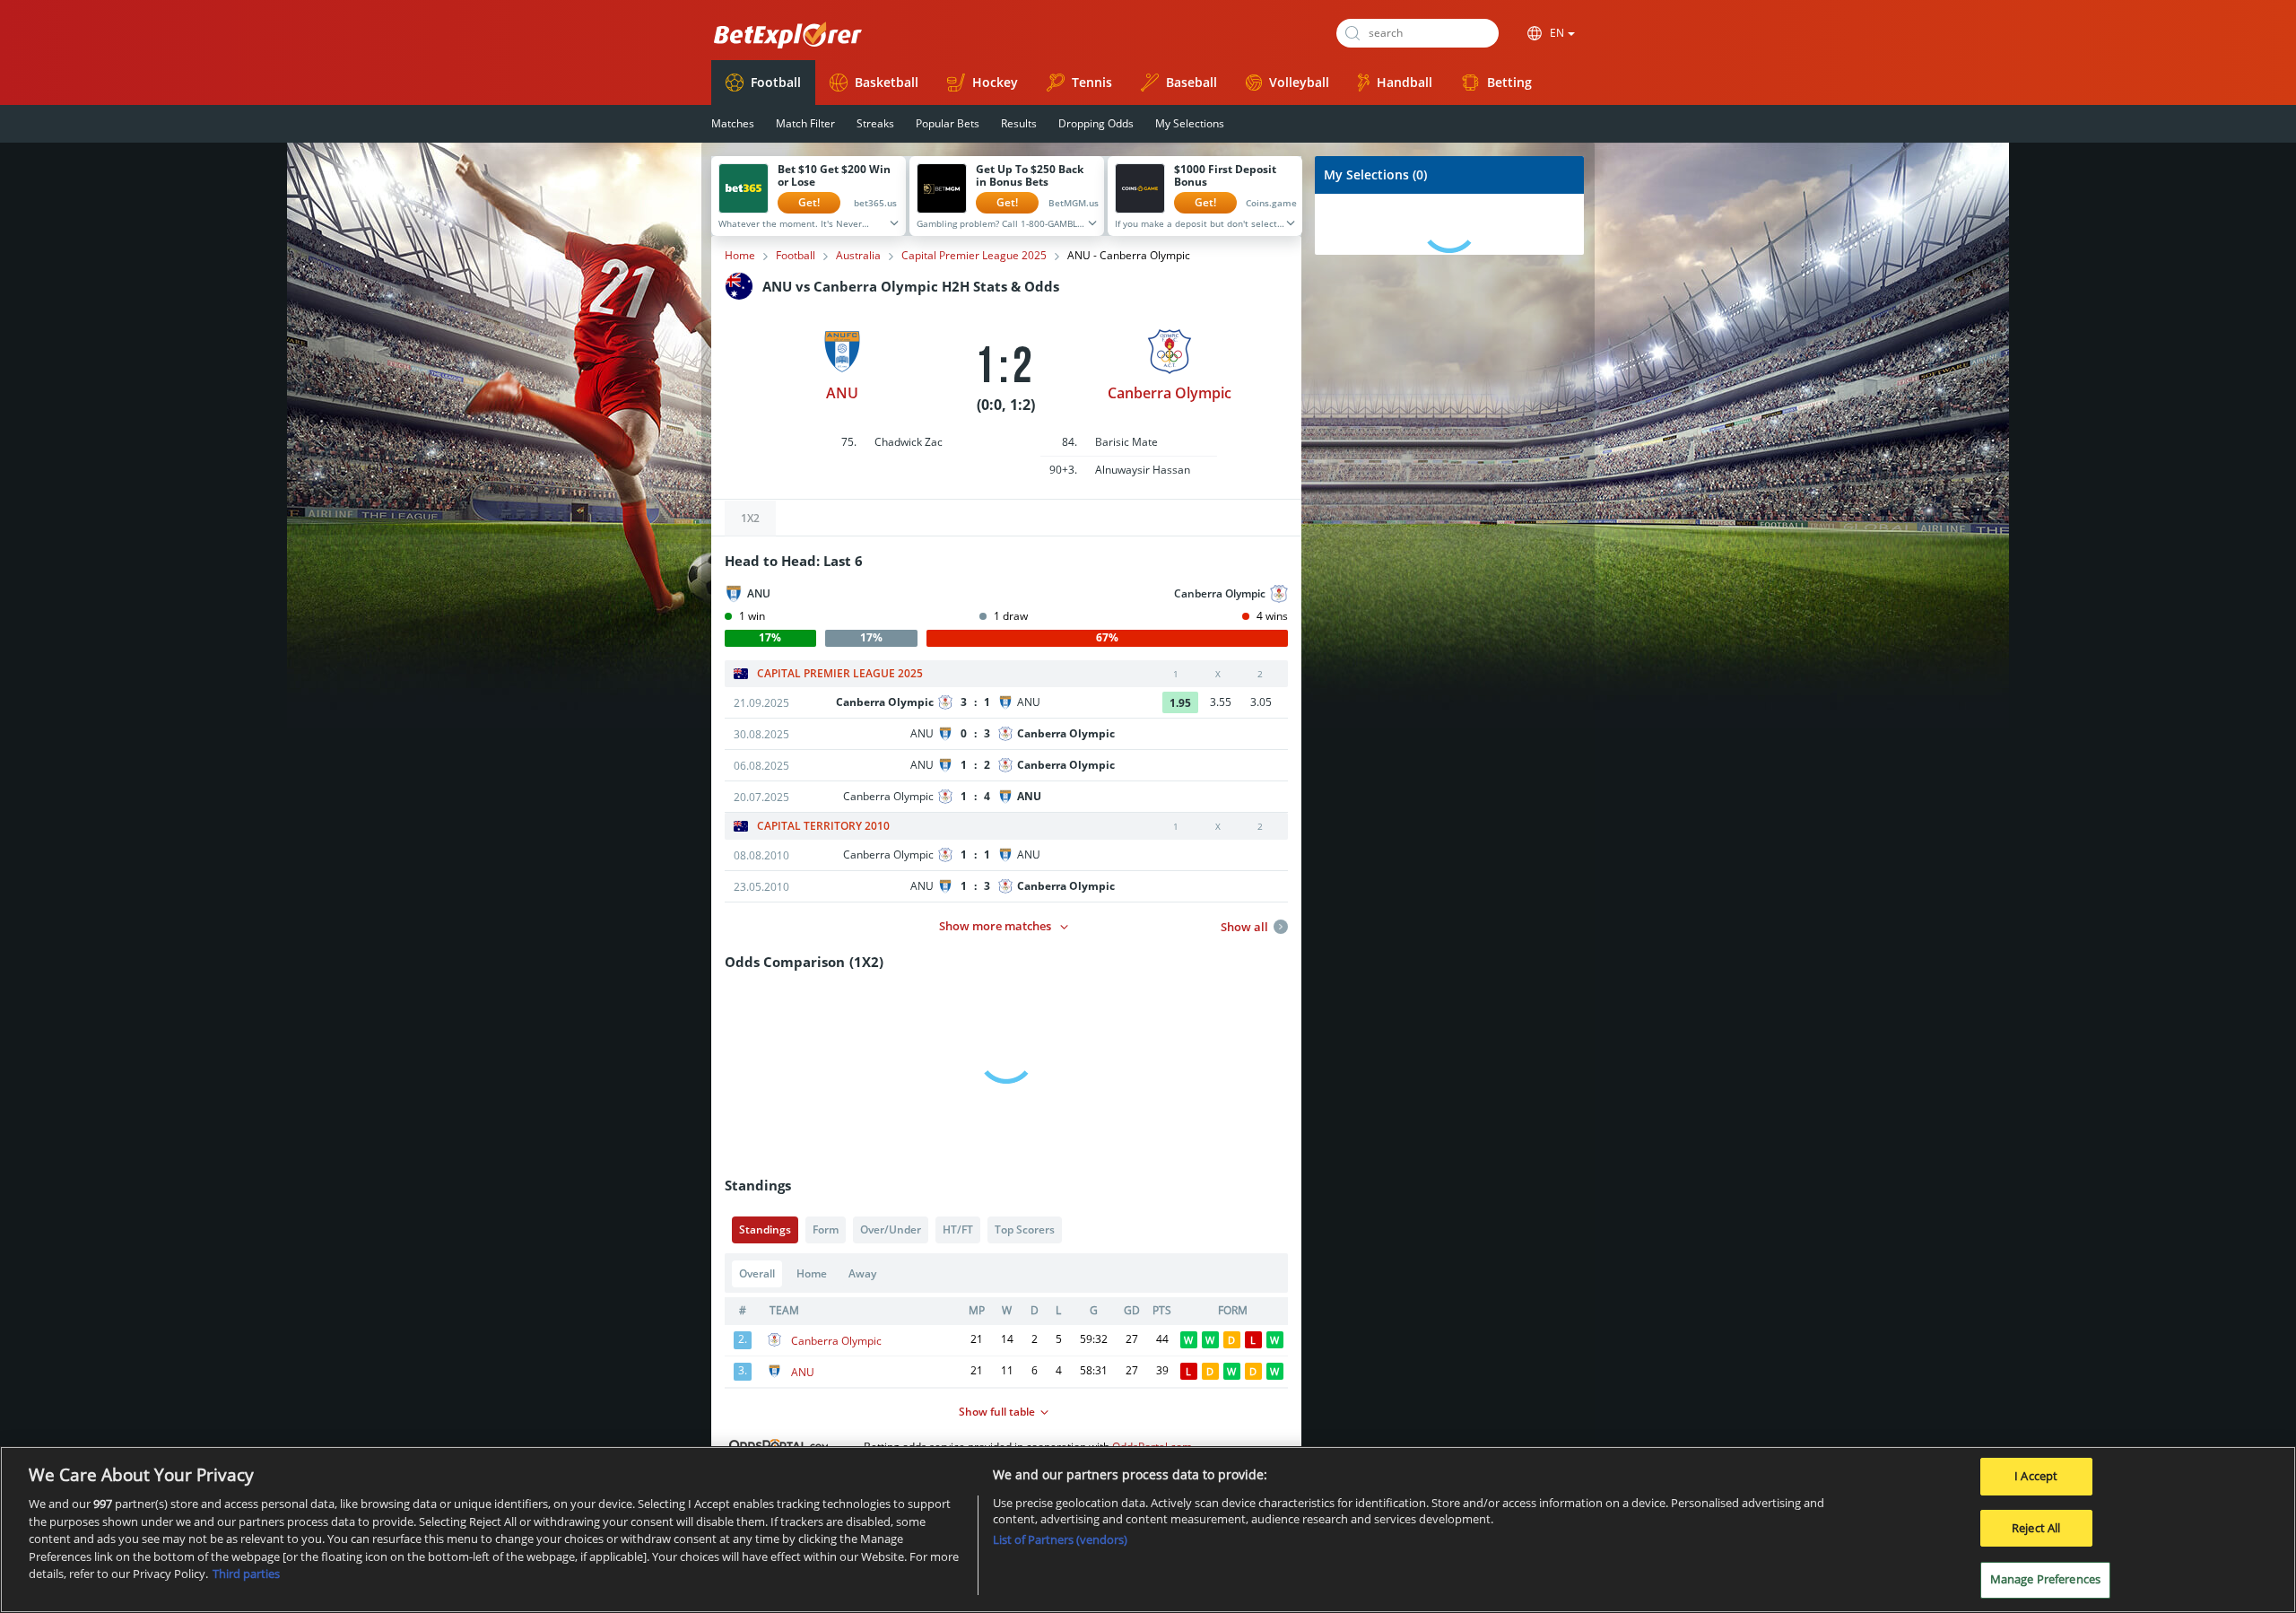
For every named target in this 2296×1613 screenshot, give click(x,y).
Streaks (875, 123)
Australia (858, 256)
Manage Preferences (2045, 1579)
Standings (765, 1229)
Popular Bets (948, 123)
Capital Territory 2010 (823, 826)
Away (862, 1273)
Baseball (1191, 82)
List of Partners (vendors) (1060, 1539)
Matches (733, 123)
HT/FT (958, 1229)
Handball (1405, 82)
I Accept (2036, 1476)
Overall (757, 1273)
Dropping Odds (1096, 123)
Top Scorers (1025, 1229)
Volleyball (1299, 82)
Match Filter (805, 123)
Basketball (887, 82)
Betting (1509, 82)
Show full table (997, 1412)
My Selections (1190, 123)
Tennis (1092, 82)
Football (776, 82)
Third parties (246, 1574)
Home (740, 256)
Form (826, 1229)
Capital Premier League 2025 (974, 256)
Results (1019, 123)
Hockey (995, 82)
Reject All (2036, 1528)
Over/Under (891, 1229)
